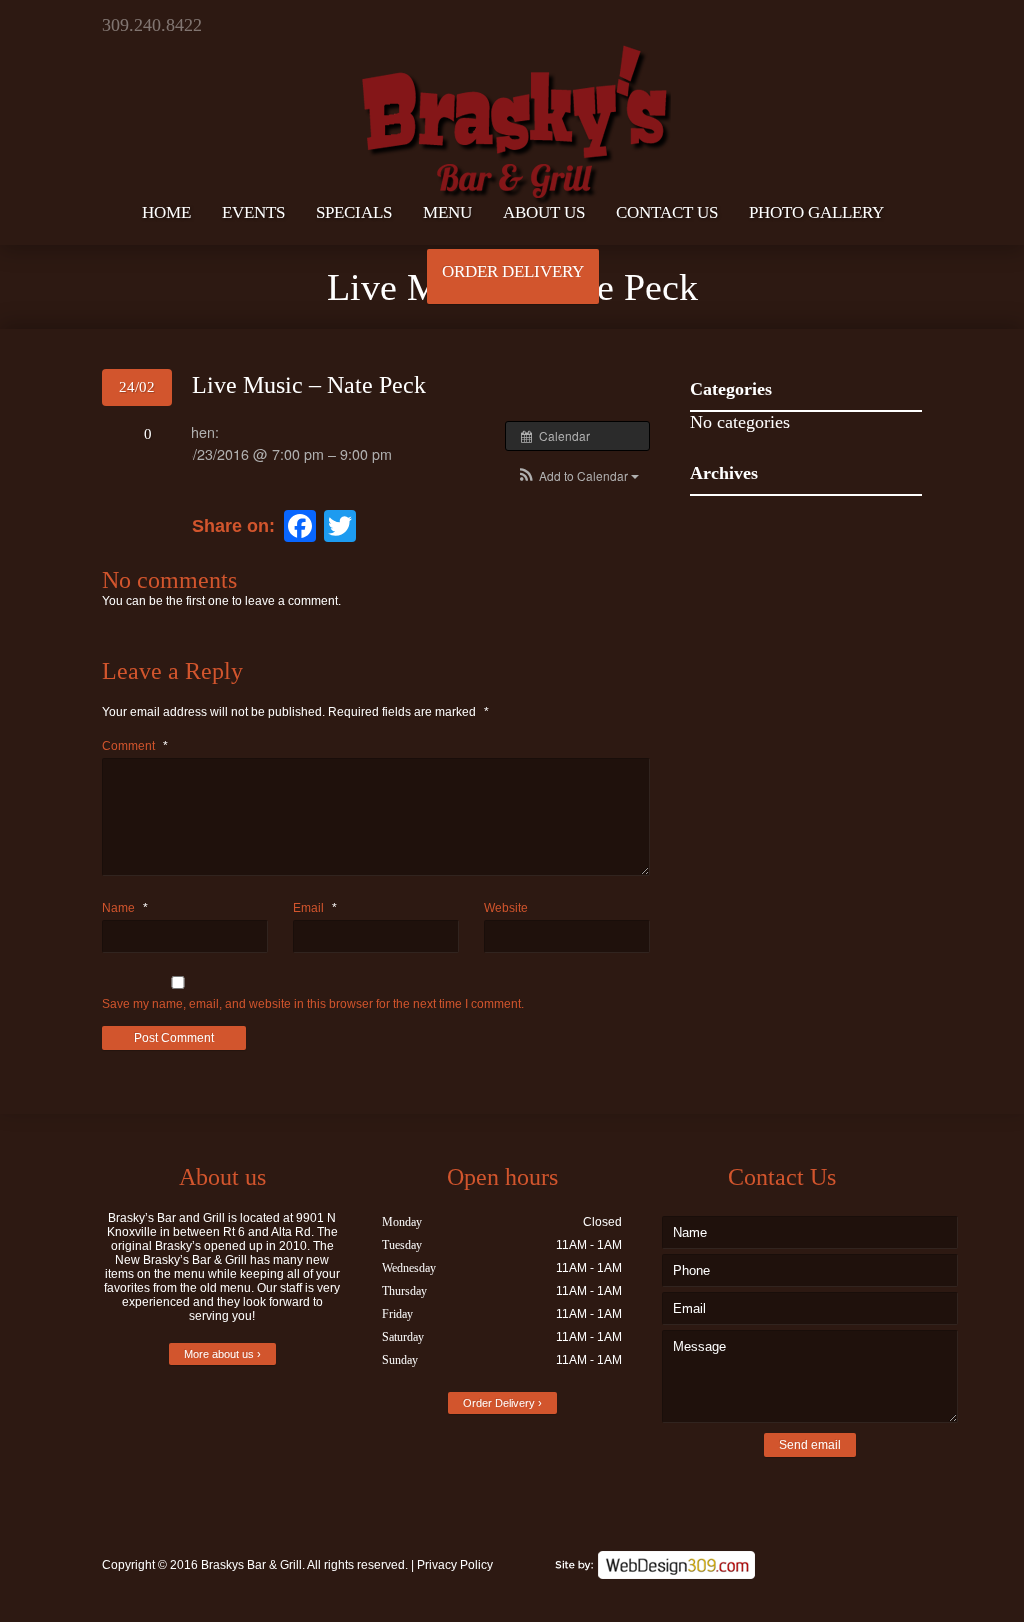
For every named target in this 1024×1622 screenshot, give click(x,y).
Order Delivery (513, 271)
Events (253, 212)
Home (166, 212)
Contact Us (667, 212)
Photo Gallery (816, 212)
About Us (544, 212)
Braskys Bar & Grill (251, 1565)
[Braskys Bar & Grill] (512, 103)
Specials (354, 212)
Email (315, 908)
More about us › (222, 1354)
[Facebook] (869, 25)
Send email (810, 1445)
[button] (577, 475)
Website (506, 908)
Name (125, 908)
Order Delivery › (502, 1403)
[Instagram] (904, 25)
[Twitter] (834, 25)
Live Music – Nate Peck (309, 385)
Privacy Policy (455, 1565)
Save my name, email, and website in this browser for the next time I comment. (313, 1004)
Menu (447, 212)
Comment (135, 746)
